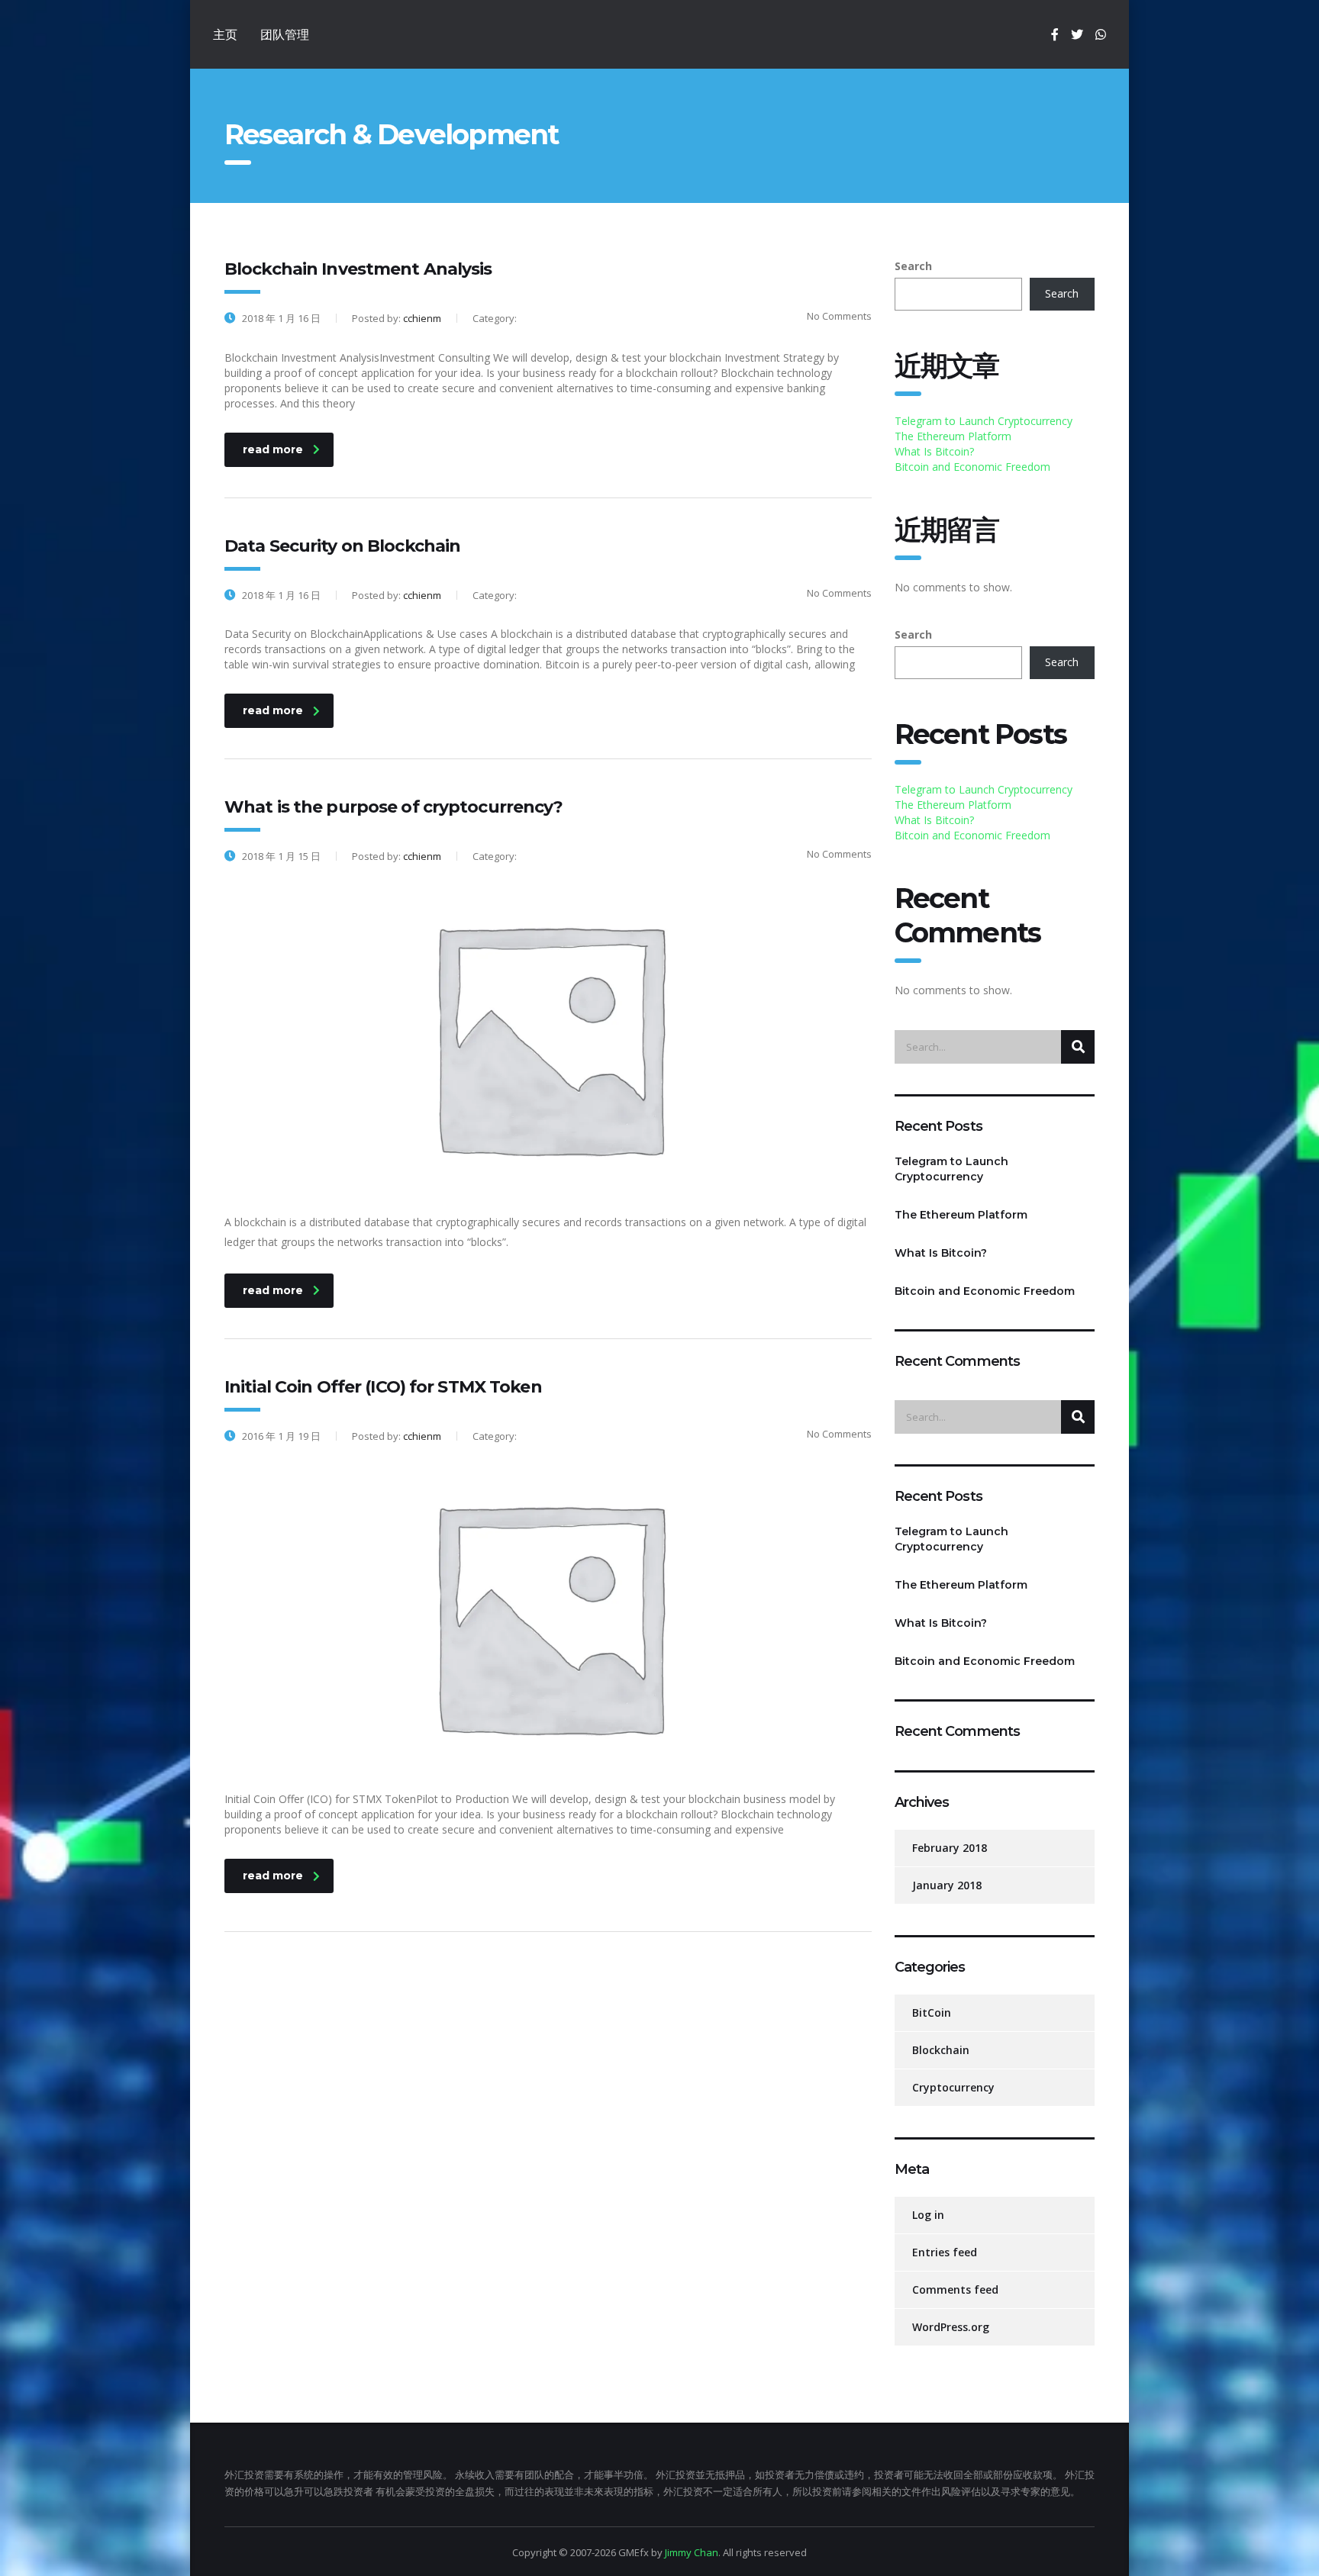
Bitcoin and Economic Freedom (972, 467)
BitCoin (932, 2012)
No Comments (839, 316)
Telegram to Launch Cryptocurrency (984, 421)
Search (913, 266)
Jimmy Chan (692, 2552)
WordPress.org (951, 2327)
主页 (225, 34)
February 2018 (950, 1848)
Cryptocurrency (953, 2087)
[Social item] (1055, 34)
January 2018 (947, 1885)
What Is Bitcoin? (934, 451)
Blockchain (941, 2050)
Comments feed (955, 2289)
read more (273, 449)
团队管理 (285, 34)
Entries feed (945, 2252)
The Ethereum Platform (953, 436)
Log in (928, 2215)
